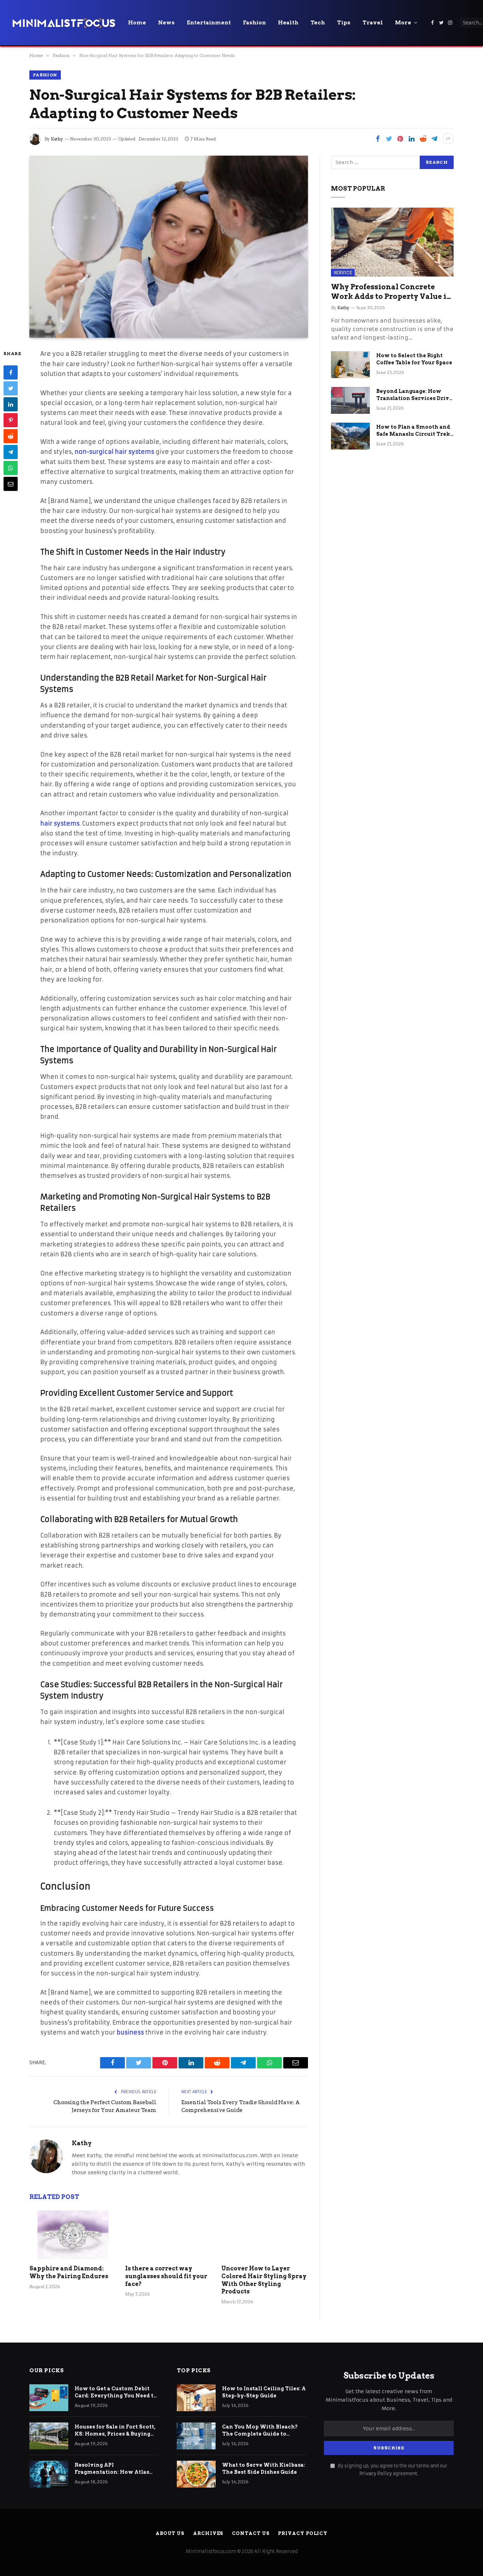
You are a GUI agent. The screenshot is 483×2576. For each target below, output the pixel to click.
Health (288, 23)
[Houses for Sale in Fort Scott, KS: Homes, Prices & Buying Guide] (49, 2436)
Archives (208, 2533)
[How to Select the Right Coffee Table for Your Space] (350, 365)
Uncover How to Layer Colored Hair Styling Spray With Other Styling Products (264, 2280)
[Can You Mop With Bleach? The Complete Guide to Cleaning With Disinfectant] (196, 2436)
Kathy (57, 139)
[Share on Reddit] (423, 139)
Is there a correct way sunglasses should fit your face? (166, 2276)
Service (343, 273)
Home (137, 23)
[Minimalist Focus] (64, 23)
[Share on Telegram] (434, 139)
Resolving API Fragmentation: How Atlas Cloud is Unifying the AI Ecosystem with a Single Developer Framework (112, 2469)
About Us (170, 2533)
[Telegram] (11, 452)
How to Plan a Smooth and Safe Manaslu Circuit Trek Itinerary (413, 431)
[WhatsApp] (11, 468)
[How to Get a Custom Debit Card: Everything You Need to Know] (49, 2398)
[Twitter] (11, 389)
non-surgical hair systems (114, 452)
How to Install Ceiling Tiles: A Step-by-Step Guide (264, 2392)
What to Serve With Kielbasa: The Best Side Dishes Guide (264, 2468)
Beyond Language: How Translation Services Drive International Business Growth (414, 395)
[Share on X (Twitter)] (389, 139)
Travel (373, 23)
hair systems (60, 824)
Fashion (254, 23)
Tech (318, 23)
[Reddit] (11, 436)
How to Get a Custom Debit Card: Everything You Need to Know (116, 2392)
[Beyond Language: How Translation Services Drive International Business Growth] (350, 400)
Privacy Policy (376, 2474)
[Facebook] (11, 373)
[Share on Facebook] (378, 139)
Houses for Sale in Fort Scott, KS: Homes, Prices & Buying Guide (115, 2431)
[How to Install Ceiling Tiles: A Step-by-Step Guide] (196, 2398)
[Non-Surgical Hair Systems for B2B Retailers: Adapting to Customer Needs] (169, 247)
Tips (344, 23)
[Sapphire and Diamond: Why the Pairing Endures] (73, 2235)
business (130, 2033)
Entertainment (209, 23)
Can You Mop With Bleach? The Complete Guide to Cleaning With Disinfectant (261, 2431)
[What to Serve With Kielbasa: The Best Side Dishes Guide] (196, 2474)
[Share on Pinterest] (400, 139)
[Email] (11, 484)
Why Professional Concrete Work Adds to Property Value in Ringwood (391, 292)
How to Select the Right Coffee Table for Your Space (414, 359)
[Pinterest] (11, 421)
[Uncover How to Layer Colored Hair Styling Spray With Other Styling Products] (265, 2235)
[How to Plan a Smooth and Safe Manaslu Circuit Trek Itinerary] (350, 436)
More (403, 23)
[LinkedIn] (11, 405)
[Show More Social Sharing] (448, 139)
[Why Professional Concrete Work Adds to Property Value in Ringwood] (392, 242)
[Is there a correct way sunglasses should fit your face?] (168, 2235)
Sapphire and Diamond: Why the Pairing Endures (69, 2272)
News (166, 23)
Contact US (251, 2533)
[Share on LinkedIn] (412, 139)
